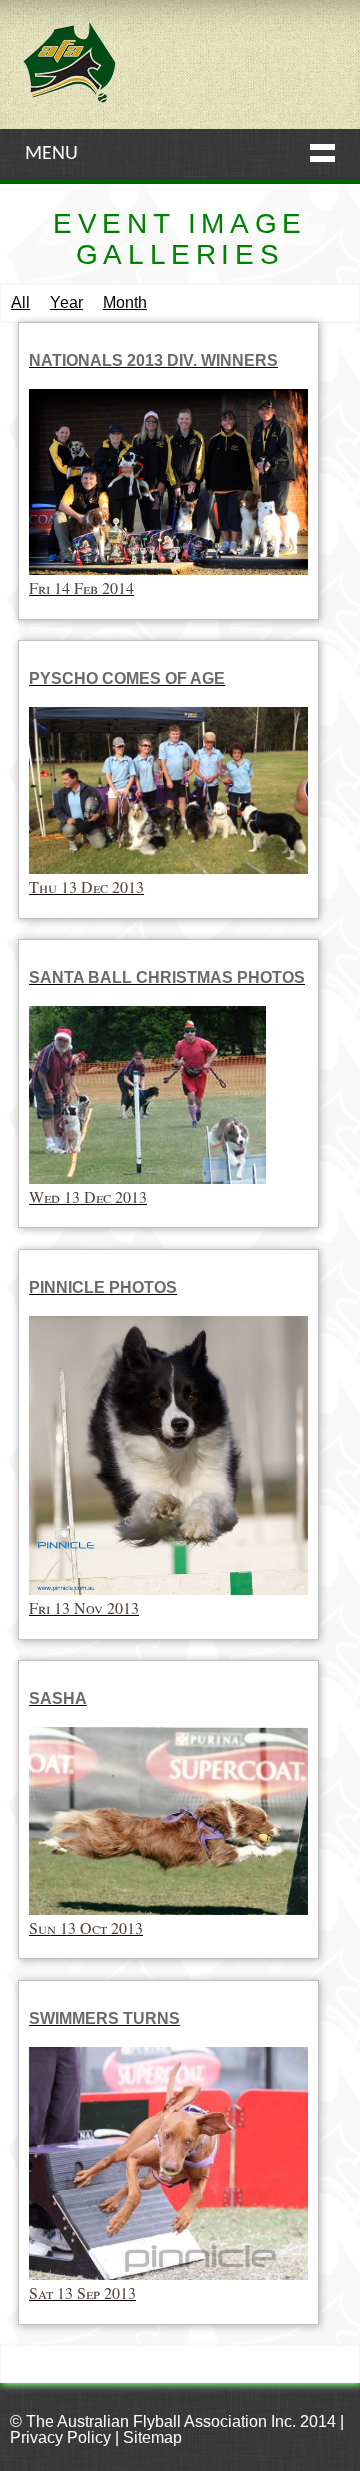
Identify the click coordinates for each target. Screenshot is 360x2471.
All (20, 302)
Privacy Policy (60, 2437)
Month (125, 302)
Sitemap (152, 2437)
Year (66, 302)
